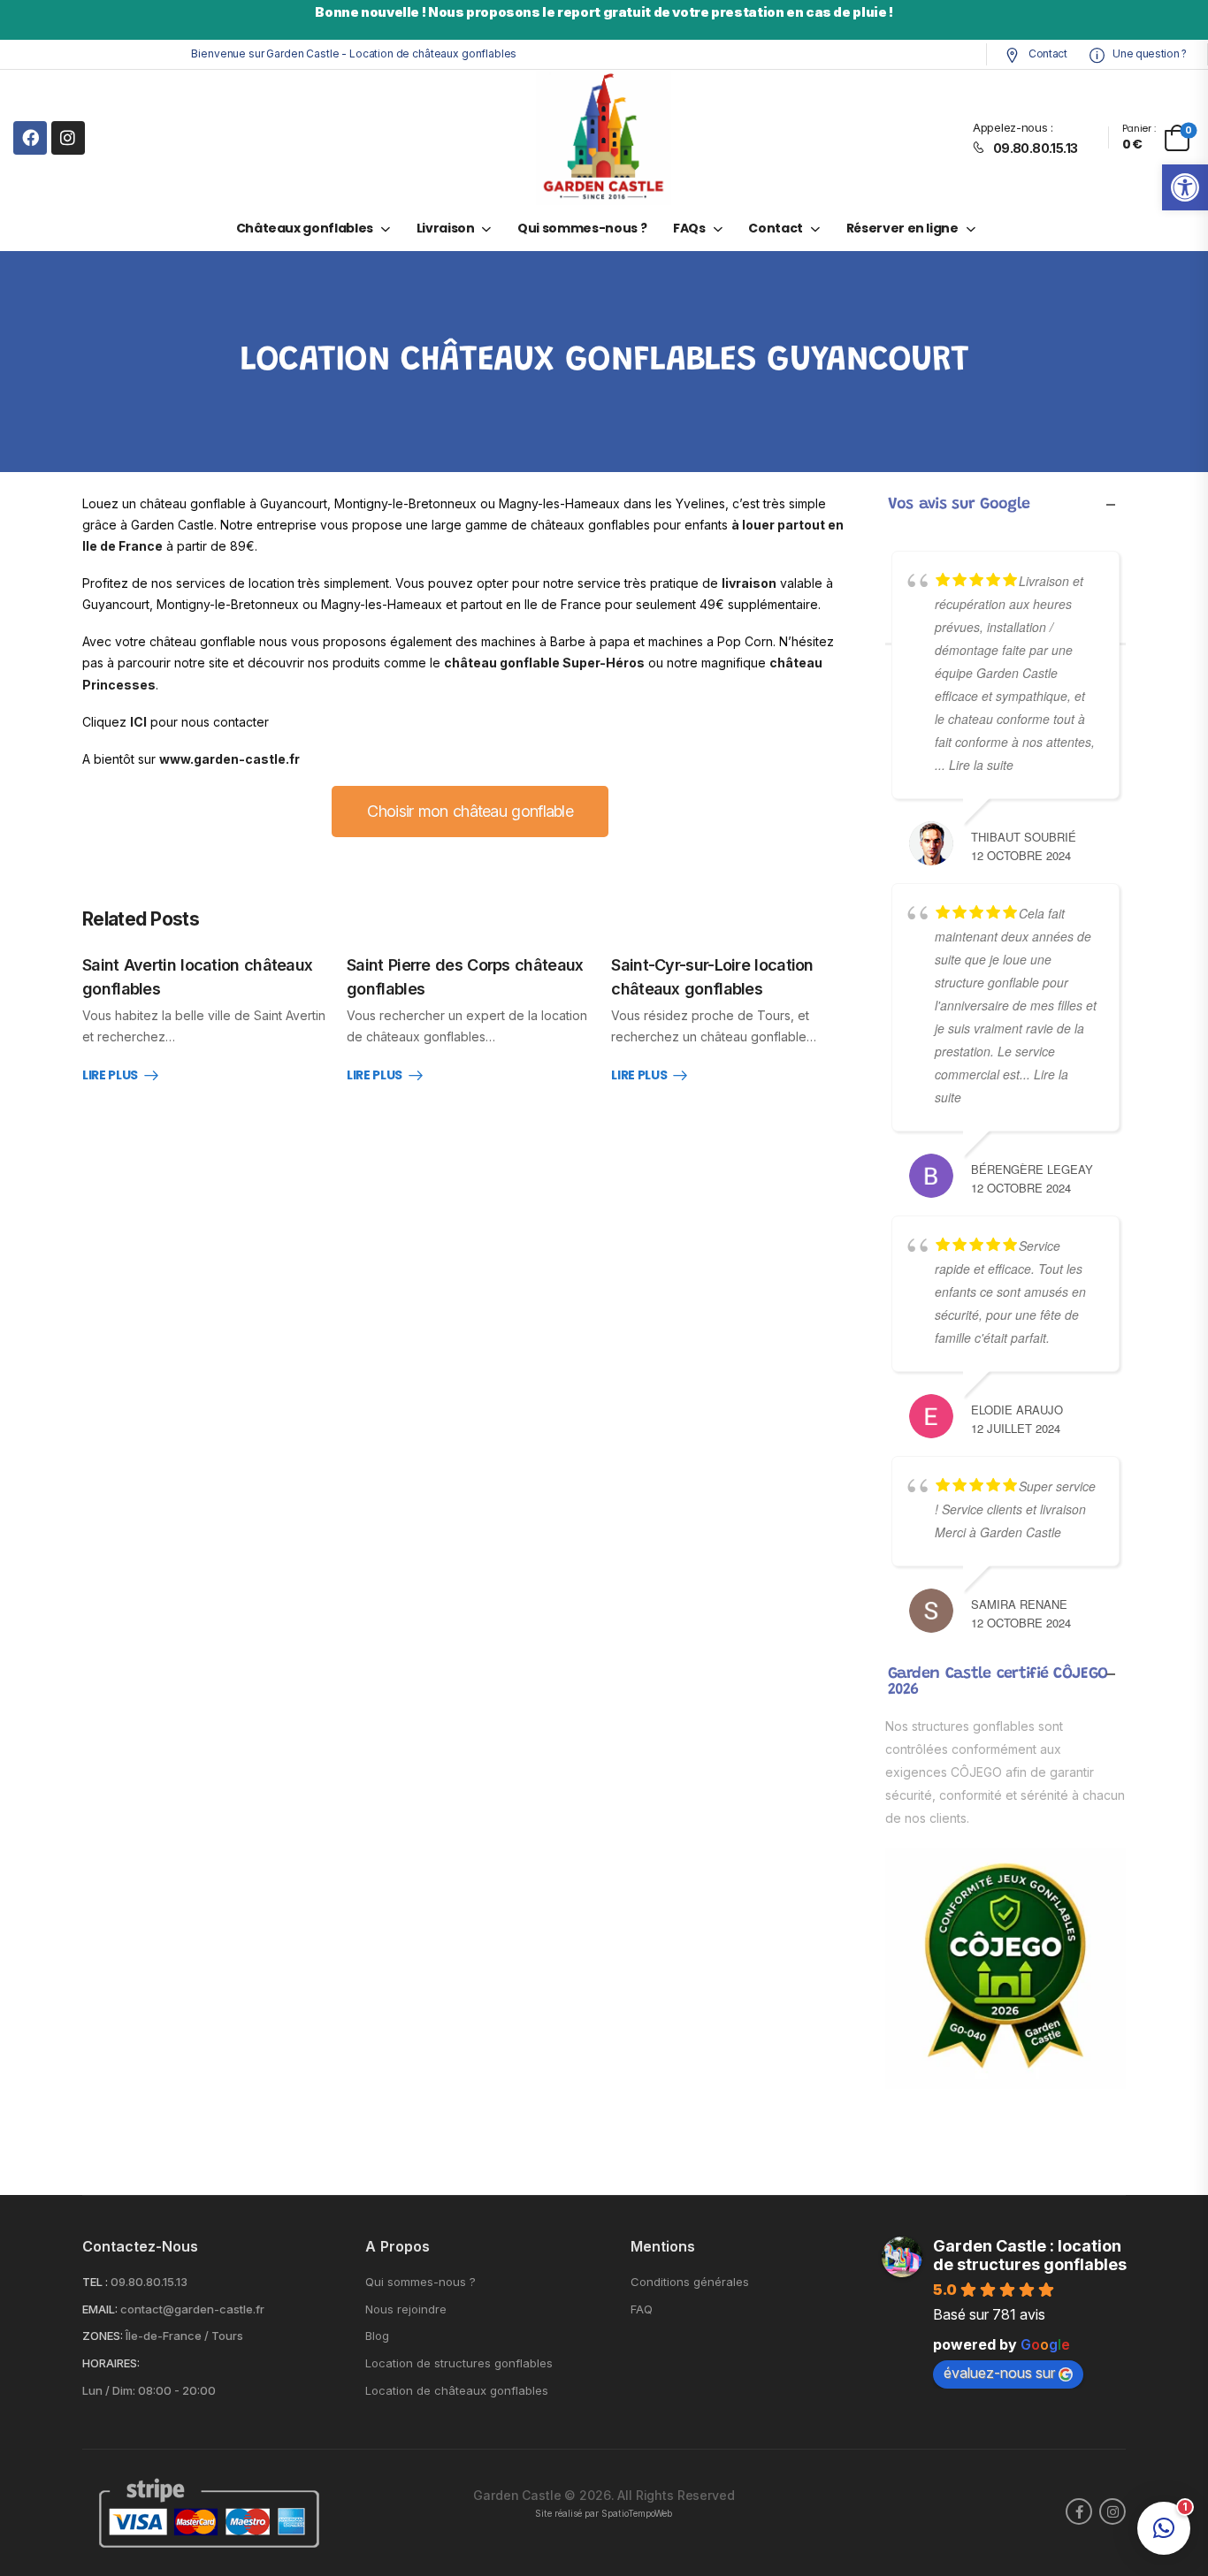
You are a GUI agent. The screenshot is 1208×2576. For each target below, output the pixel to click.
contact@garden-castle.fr (192, 2309)
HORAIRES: (111, 2363)
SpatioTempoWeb (637, 2514)
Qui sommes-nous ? (582, 228)
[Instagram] (68, 138)
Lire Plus (110, 1076)
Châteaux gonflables (305, 228)
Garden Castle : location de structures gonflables (1030, 2255)
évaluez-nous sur (999, 2373)
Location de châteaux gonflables (457, 2391)
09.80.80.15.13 (149, 2282)
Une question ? (1148, 53)
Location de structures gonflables (459, 2363)
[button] (1185, 187)
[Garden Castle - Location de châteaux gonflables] (604, 137)
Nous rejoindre (406, 2309)
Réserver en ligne (902, 228)
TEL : (95, 2282)
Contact (1046, 53)
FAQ (642, 2309)
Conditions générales (690, 2282)
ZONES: (103, 2336)
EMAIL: (100, 2309)
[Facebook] (30, 138)
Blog (377, 2336)
